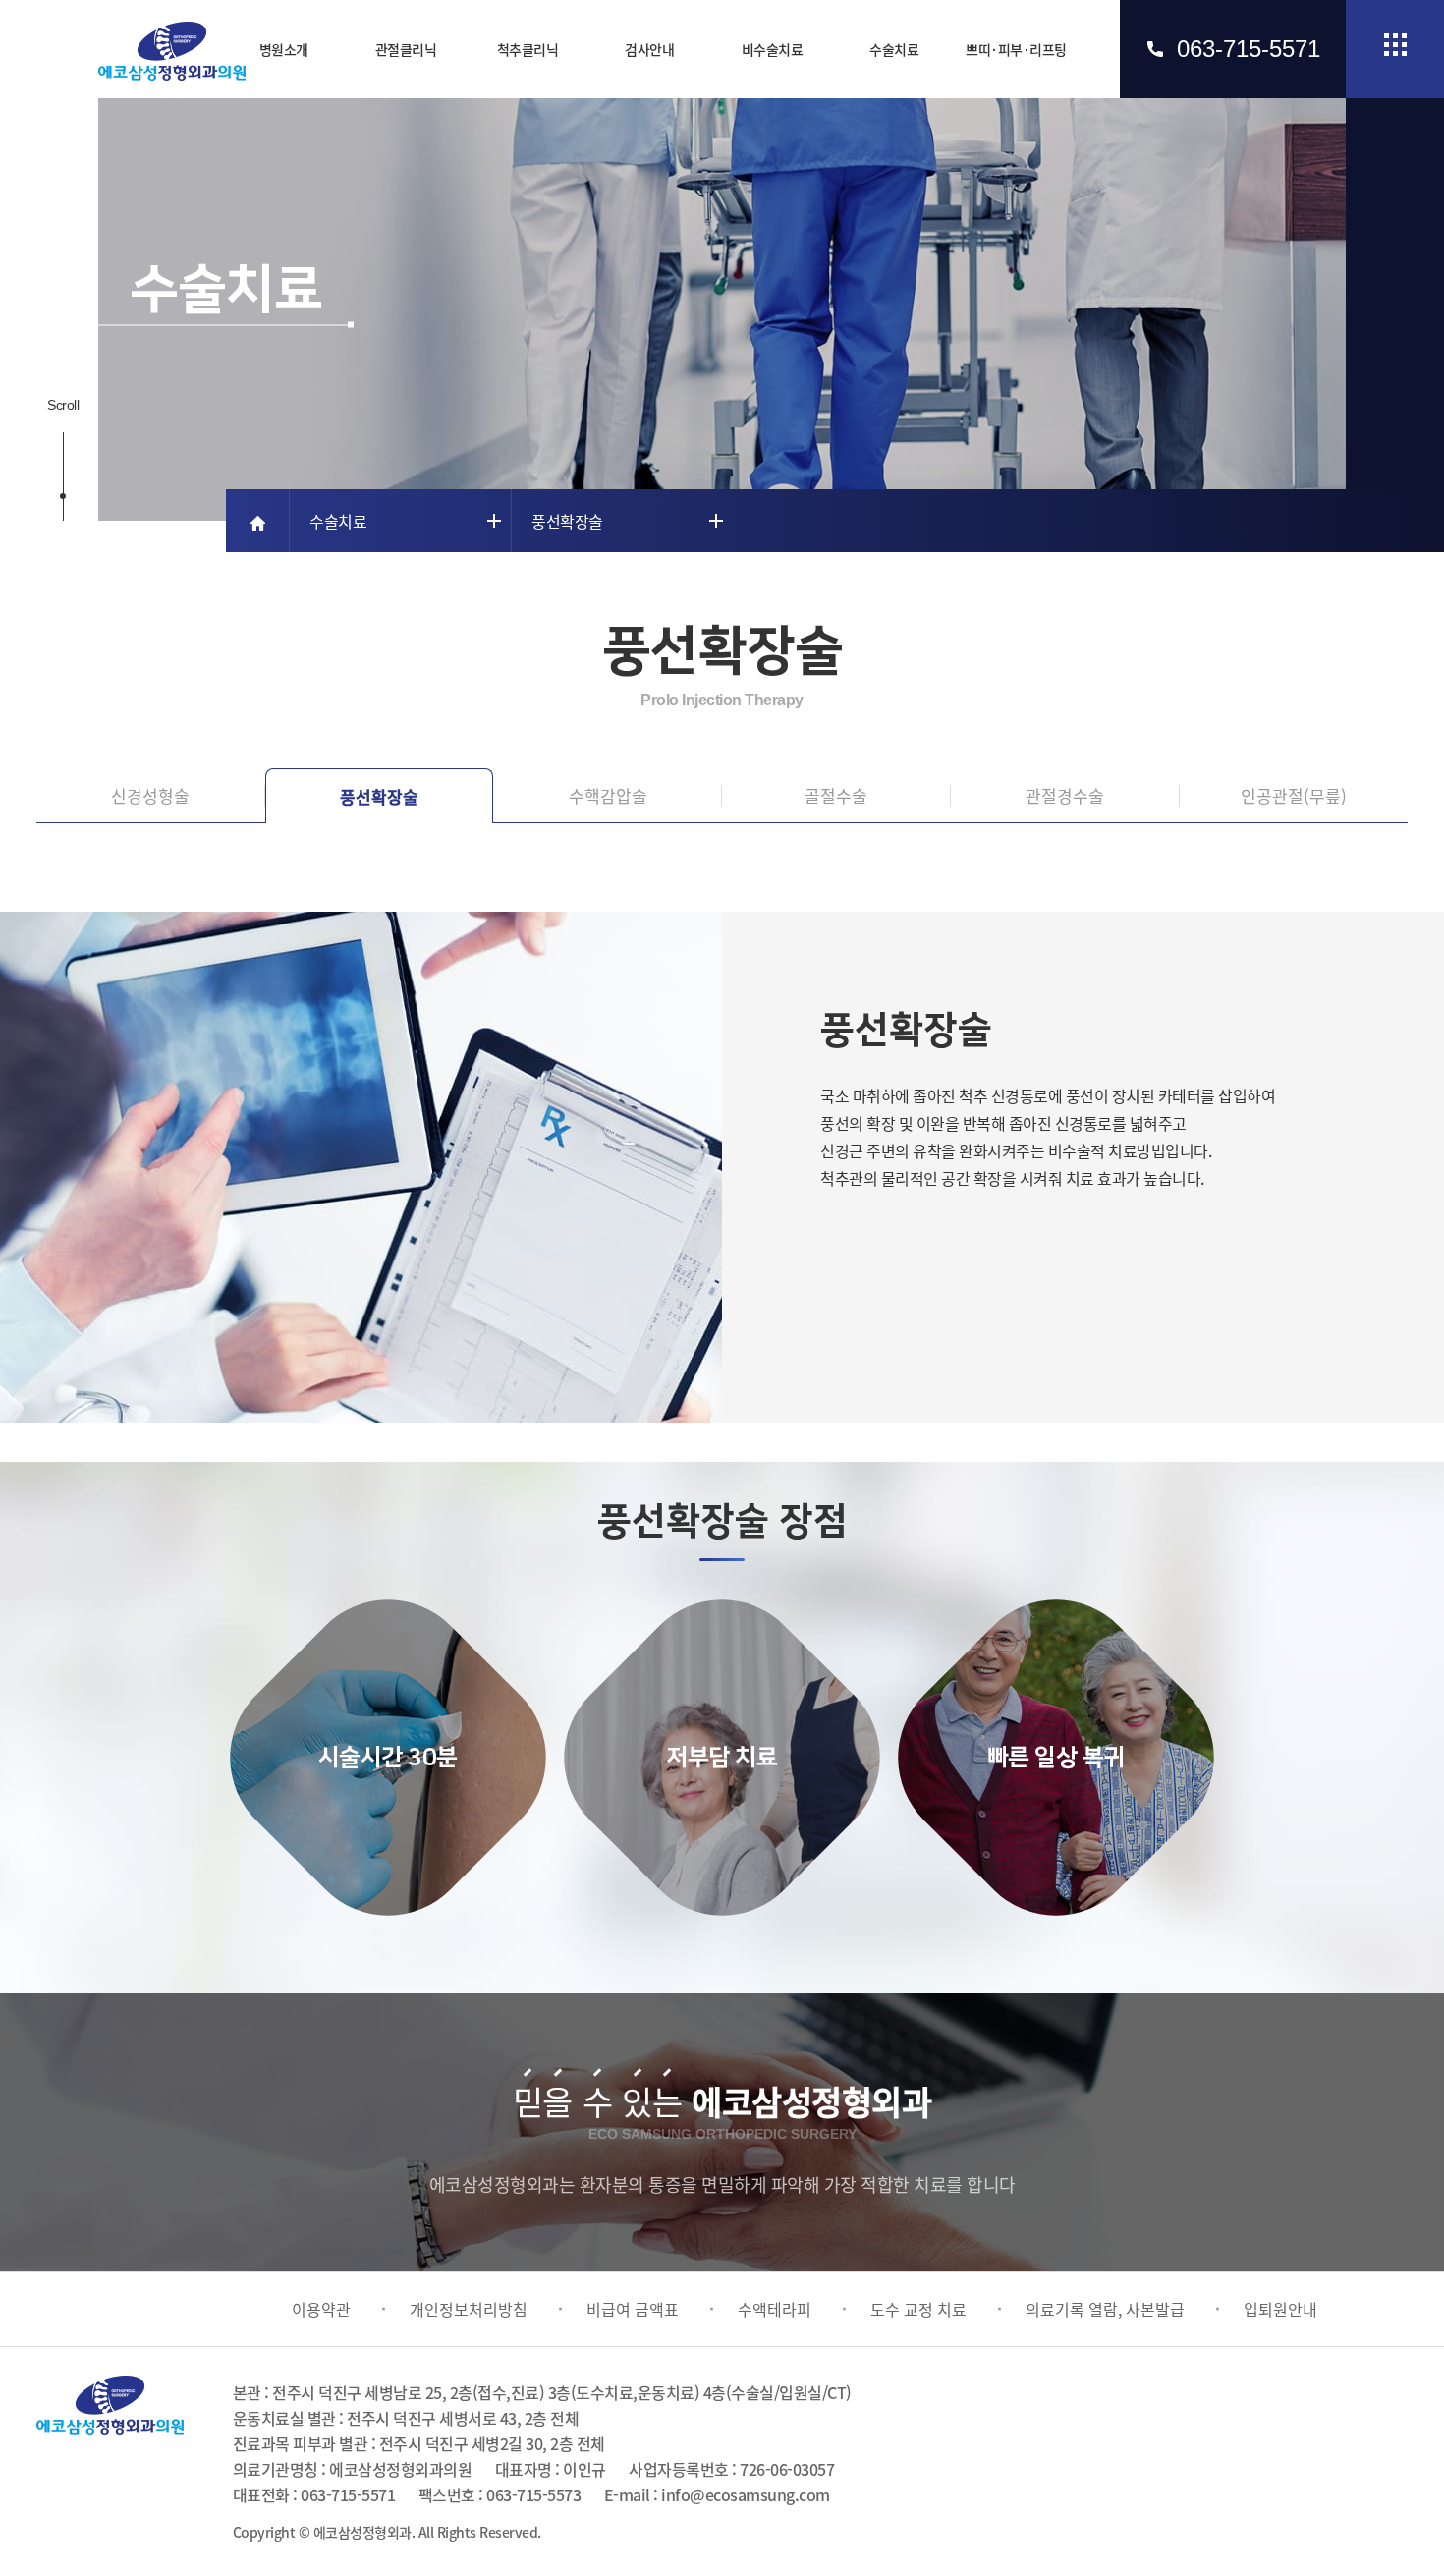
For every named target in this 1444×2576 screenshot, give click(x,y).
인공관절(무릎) (1294, 795)
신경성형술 (150, 795)
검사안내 (649, 49)
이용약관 (321, 2309)
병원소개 (284, 49)
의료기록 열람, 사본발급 (1105, 2309)
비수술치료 (773, 49)
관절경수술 (1065, 795)
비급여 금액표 (633, 2309)
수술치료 (894, 49)
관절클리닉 (406, 49)
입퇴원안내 (1280, 2309)
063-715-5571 (1249, 49)
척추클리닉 (528, 49)
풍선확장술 (379, 796)
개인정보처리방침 (469, 2309)
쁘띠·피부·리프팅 (1016, 49)
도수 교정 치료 (918, 2309)
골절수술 (836, 795)
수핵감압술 (608, 795)
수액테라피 (775, 2309)
